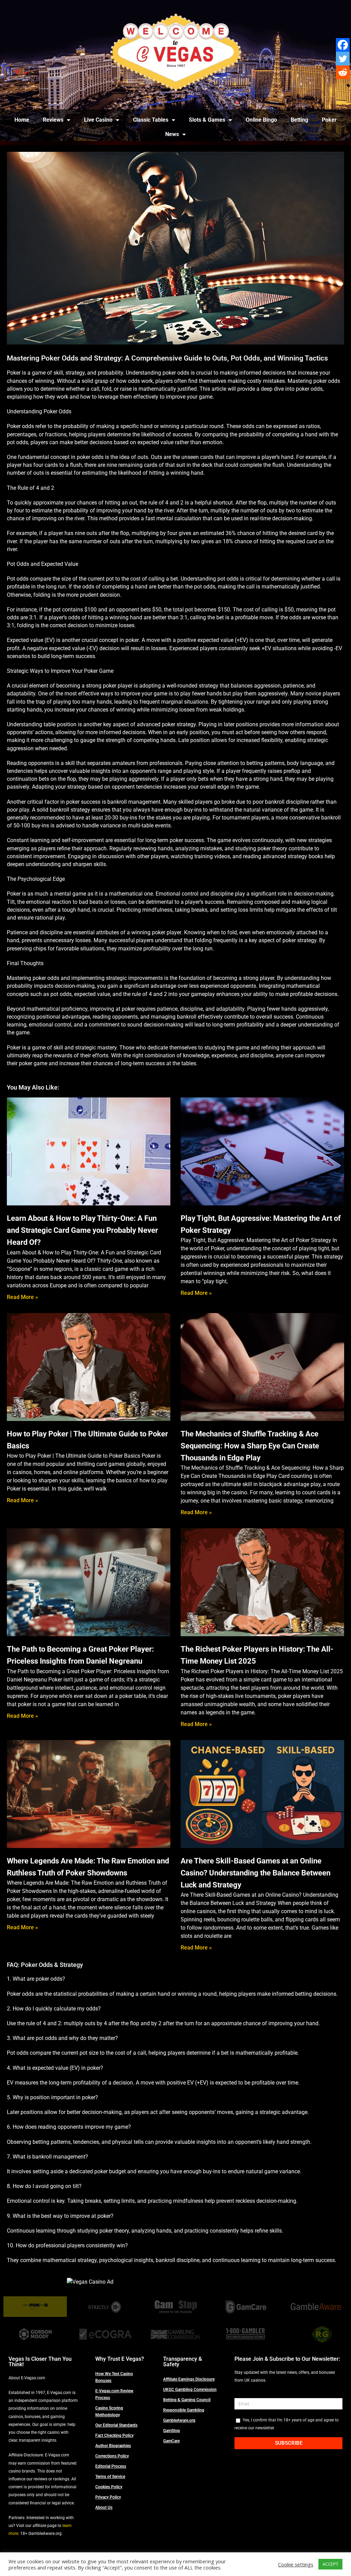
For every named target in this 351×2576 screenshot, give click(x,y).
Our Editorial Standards (116, 2425)
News (172, 134)
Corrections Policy (112, 2456)
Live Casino (98, 120)
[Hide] (348, 86)
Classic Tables (151, 120)
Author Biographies (113, 2446)
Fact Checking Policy (114, 2435)
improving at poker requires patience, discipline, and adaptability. (168, 1009)
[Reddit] (343, 72)
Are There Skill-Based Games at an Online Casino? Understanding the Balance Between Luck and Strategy (256, 1873)
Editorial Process (111, 2466)
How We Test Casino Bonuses (114, 2377)
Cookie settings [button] (296, 2564)
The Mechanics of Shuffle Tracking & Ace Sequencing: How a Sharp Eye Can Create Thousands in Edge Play (250, 1446)
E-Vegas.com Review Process (114, 2394)
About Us (104, 2507)
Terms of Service (110, 2477)
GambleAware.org (179, 2420)
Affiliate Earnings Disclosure (189, 2379)
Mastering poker (307, 381)
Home (22, 120)
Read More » (22, 1297)
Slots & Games (207, 120)
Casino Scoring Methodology (109, 2411)
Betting (299, 120)
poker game (33, 1063)
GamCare (171, 2441)
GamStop (172, 2431)
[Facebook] (343, 45)
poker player (118, 686)
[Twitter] (343, 59)
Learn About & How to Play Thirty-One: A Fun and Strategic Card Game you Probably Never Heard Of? (82, 1230)
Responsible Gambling (184, 2410)
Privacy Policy (108, 2497)
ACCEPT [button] (330, 2564)
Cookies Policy (109, 2487)
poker (132, 640)
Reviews (53, 120)
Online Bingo (261, 120)
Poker (329, 120)
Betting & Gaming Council (187, 2400)
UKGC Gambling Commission (190, 2390)
